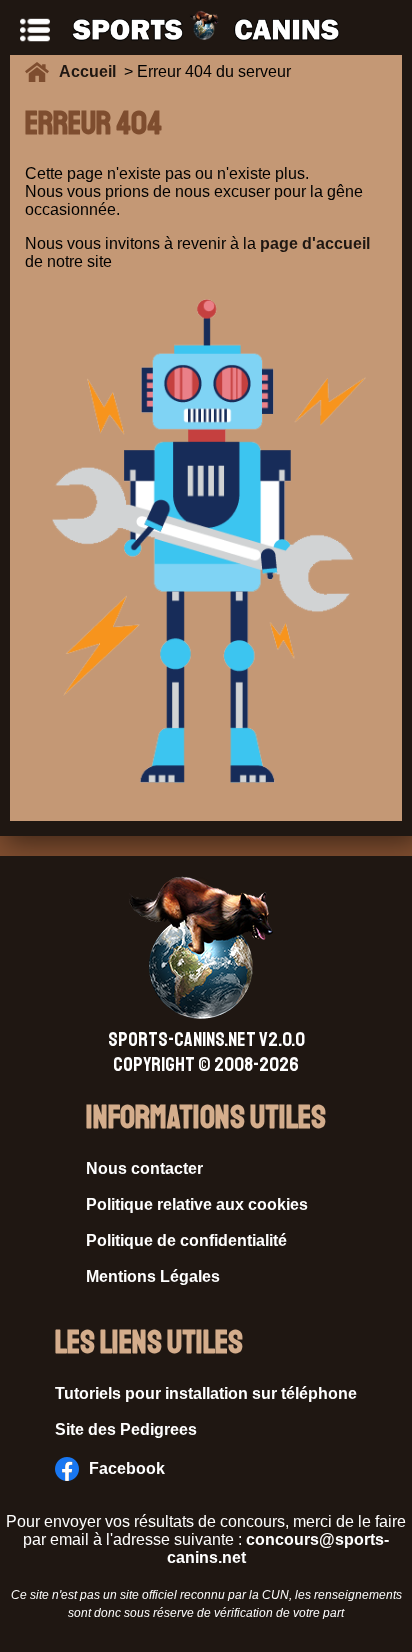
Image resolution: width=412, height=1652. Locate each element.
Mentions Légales (153, 1276)
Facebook (127, 1468)
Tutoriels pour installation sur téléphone (206, 1393)
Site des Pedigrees (126, 1429)
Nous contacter (144, 1168)
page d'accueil (315, 243)
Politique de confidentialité (186, 1240)
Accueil (91, 71)
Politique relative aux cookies (197, 1204)
